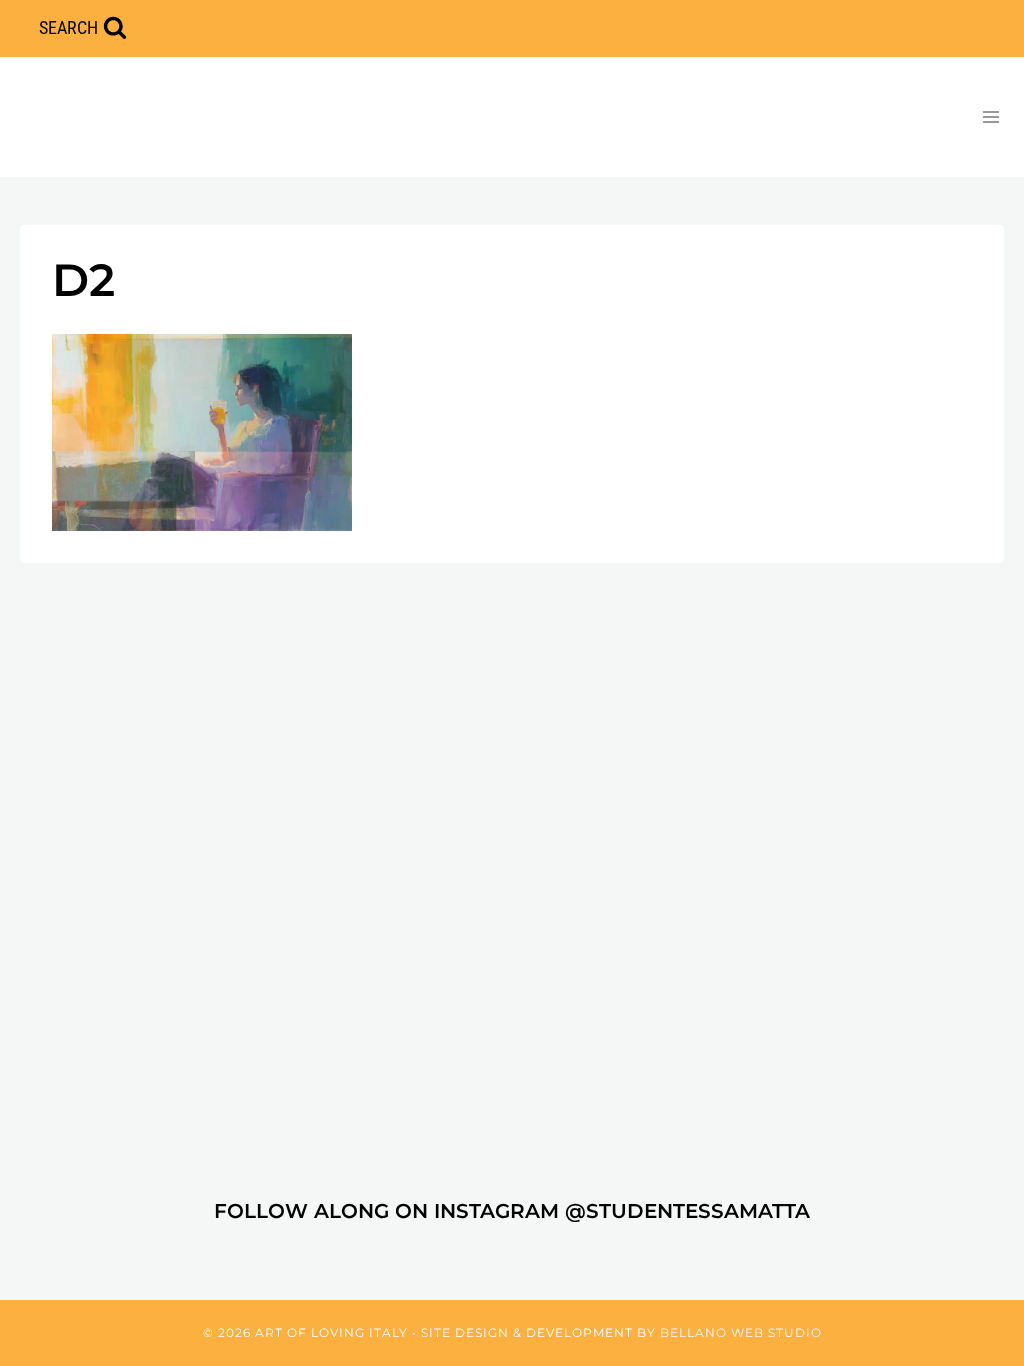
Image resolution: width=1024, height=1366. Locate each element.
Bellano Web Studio (741, 1332)
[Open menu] (990, 116)
